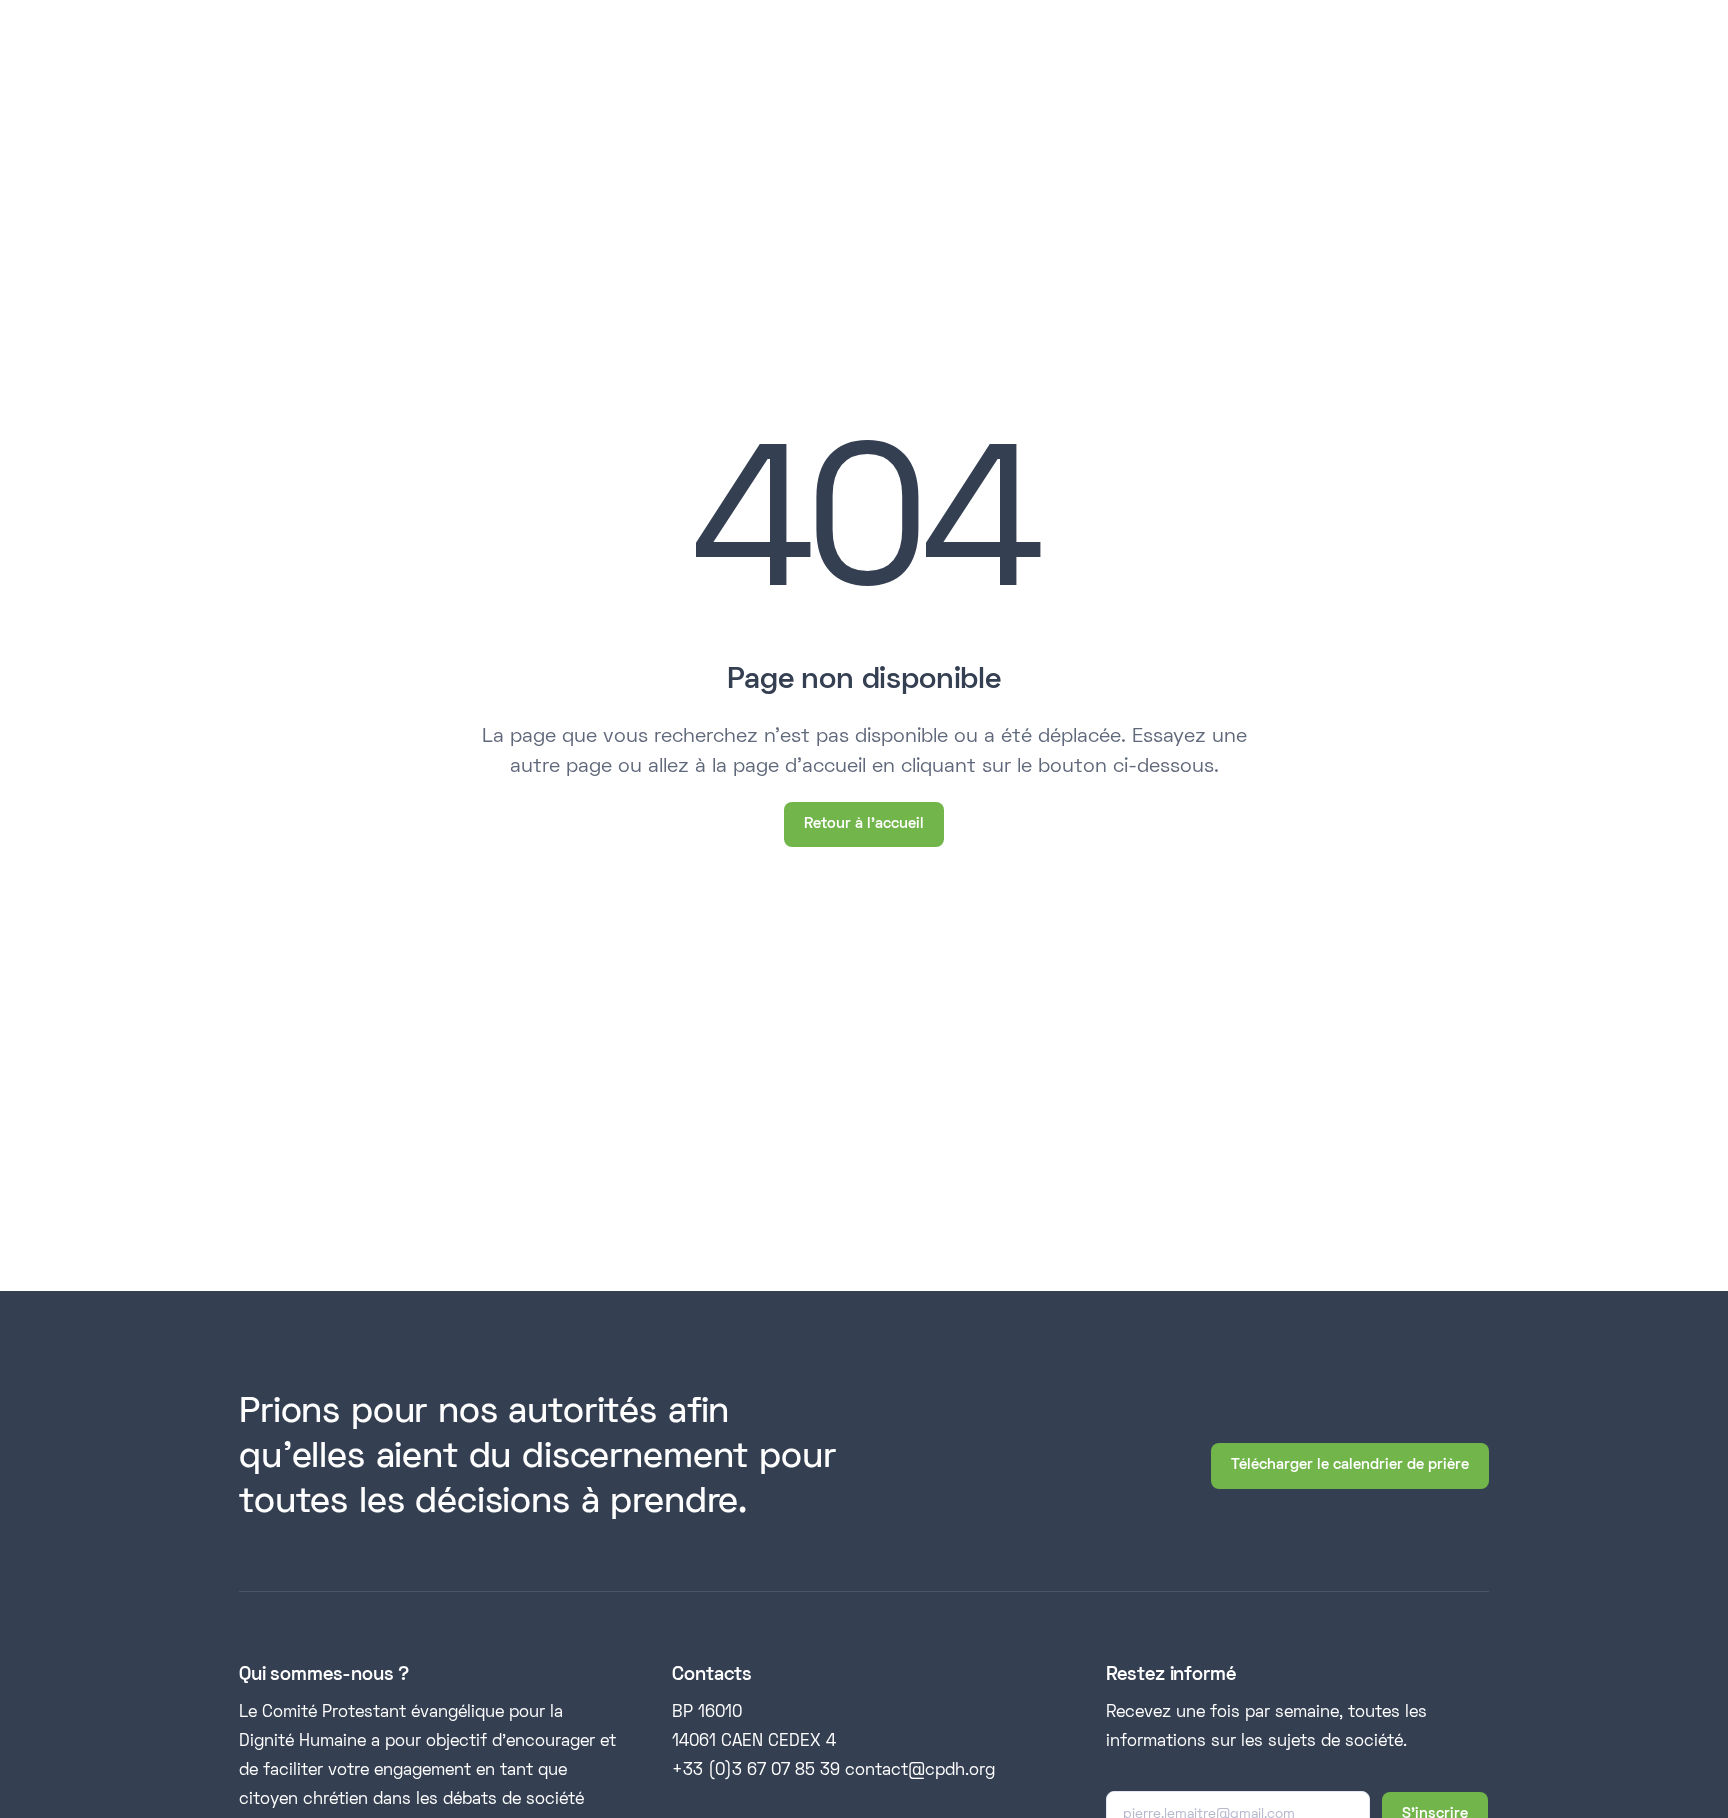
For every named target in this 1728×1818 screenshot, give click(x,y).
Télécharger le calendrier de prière (1350, 1465)
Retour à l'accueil (864, 824)
